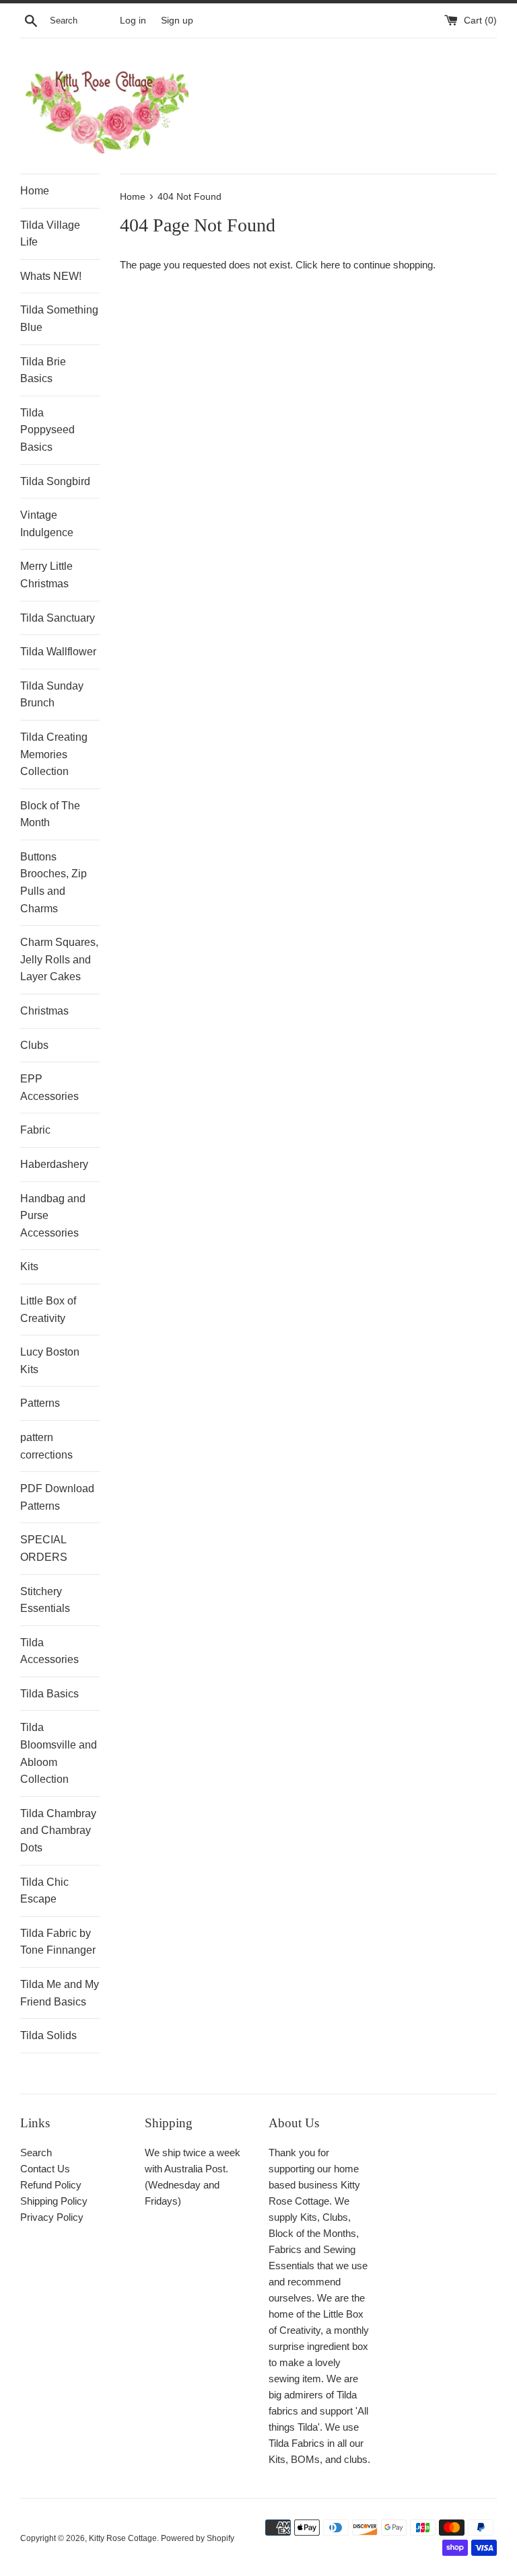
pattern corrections (46, 1446)
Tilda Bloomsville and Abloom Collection (59, 1753)
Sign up (177, 21)
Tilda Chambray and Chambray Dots (58, 1831)
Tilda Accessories (49, 1651)
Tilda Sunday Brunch (52, 695)
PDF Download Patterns (57, 1497)
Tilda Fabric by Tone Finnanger (58, 1942)
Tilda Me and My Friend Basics (60, 1993)
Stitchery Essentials (45, 1600)
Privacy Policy (52, 2217)
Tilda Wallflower (58, 652)
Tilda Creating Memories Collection (54, 754)
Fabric (35, 1130)
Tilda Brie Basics (43, 370)
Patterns (40, 1403)
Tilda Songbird (55, 481)
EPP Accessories (49, 1088)
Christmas (44, 1011)
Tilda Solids (48, 2035)
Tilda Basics (49, 1694)
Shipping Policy (54, 2201)
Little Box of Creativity (48, 1310)
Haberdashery (54, 1164)
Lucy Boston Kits (50, 1361)
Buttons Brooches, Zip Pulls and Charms (54, 883)
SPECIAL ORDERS (44, 1548)
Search (36, 2152)
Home (35, 191)
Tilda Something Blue (59, 319)
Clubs (34, 1045)
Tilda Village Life (50, 234)
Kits (29, 1266)
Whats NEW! (51, 276)
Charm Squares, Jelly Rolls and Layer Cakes (59, 959)
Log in (133, 21)
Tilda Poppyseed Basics (47, 430)
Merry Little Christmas (46, 575)
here (330, 265)
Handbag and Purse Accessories (53, 1216)
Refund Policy (51, 2185)
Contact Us (45, 2169)
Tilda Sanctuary (58, 618)
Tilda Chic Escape (44, 1891)
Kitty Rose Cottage (123, 2538)
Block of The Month (50, 814)
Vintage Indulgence (47, 524)
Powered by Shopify (198, 2538)
